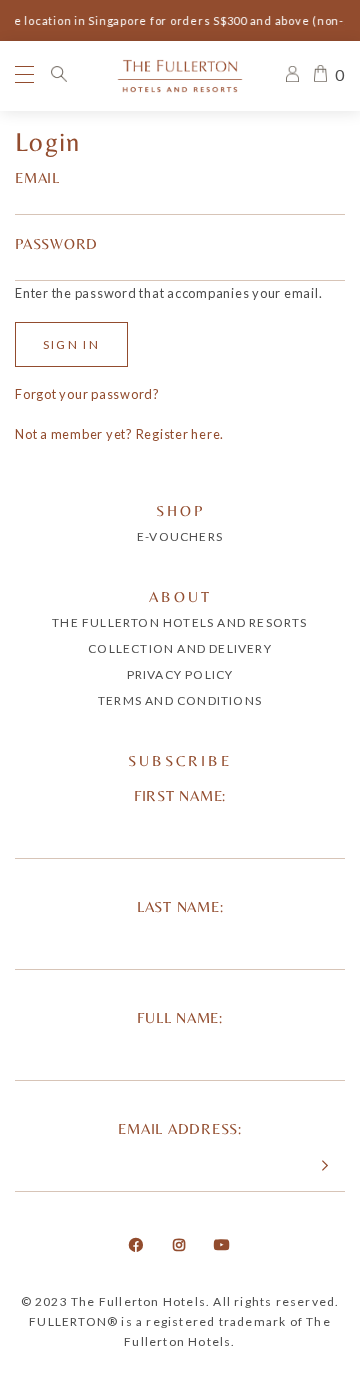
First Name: (180, 795)
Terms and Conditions (180, 700)
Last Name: (180, 906)
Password (56, 243)
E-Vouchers (180, 536)
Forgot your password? (87, 394)
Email (37, 177)
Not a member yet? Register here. (119, 434)
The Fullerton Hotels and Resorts (179, 622)
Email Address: (180, 1128)
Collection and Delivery (180, 648)
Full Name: (180, 1017)
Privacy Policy (180, 674)
